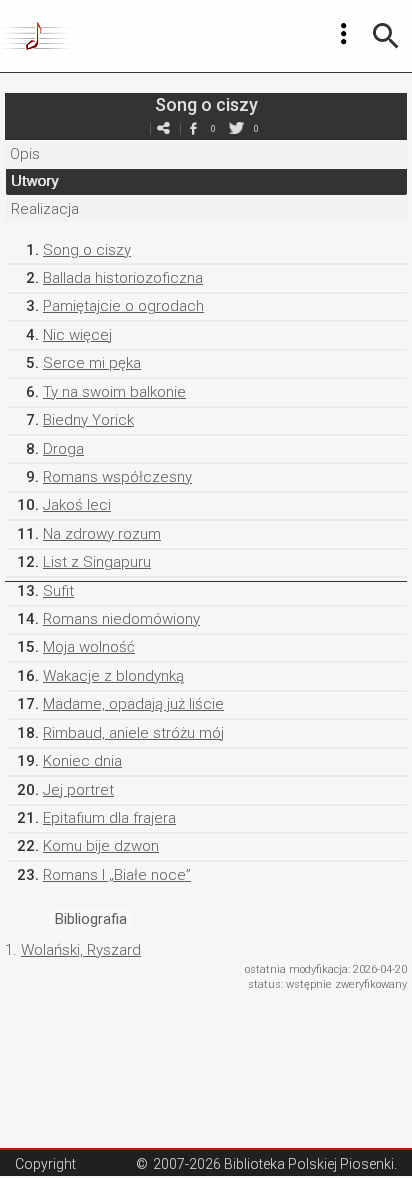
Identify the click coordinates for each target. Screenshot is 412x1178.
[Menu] (344, 34)
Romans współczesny (117, 477)
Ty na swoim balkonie (114, 392)
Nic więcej (77, 335)
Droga (63, 449)
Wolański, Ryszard (81, 950)
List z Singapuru (97, 562)
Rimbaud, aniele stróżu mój (133, 733)
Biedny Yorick (88, 420)
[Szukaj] (386, 36)
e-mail (163, 128)
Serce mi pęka (92, 363)
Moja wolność (89, 647)
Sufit (58, 591)
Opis (25, 154)
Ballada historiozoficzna (123, 278)
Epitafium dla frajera (109, 818)
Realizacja (45, 209)
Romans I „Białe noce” (117, 875)
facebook (193, 128)
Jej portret (78, 790)
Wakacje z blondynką (113, 676)
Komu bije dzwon (101, 846)
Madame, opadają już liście (133, 704)
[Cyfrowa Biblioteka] (38, 36)
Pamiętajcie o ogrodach (123, 306)
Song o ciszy (87, 250)
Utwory (34, 181)
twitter (236, 128)
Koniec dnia (82, 761)
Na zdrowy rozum (102, 534)
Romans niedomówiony (121, 619)
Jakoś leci (77, 505)
